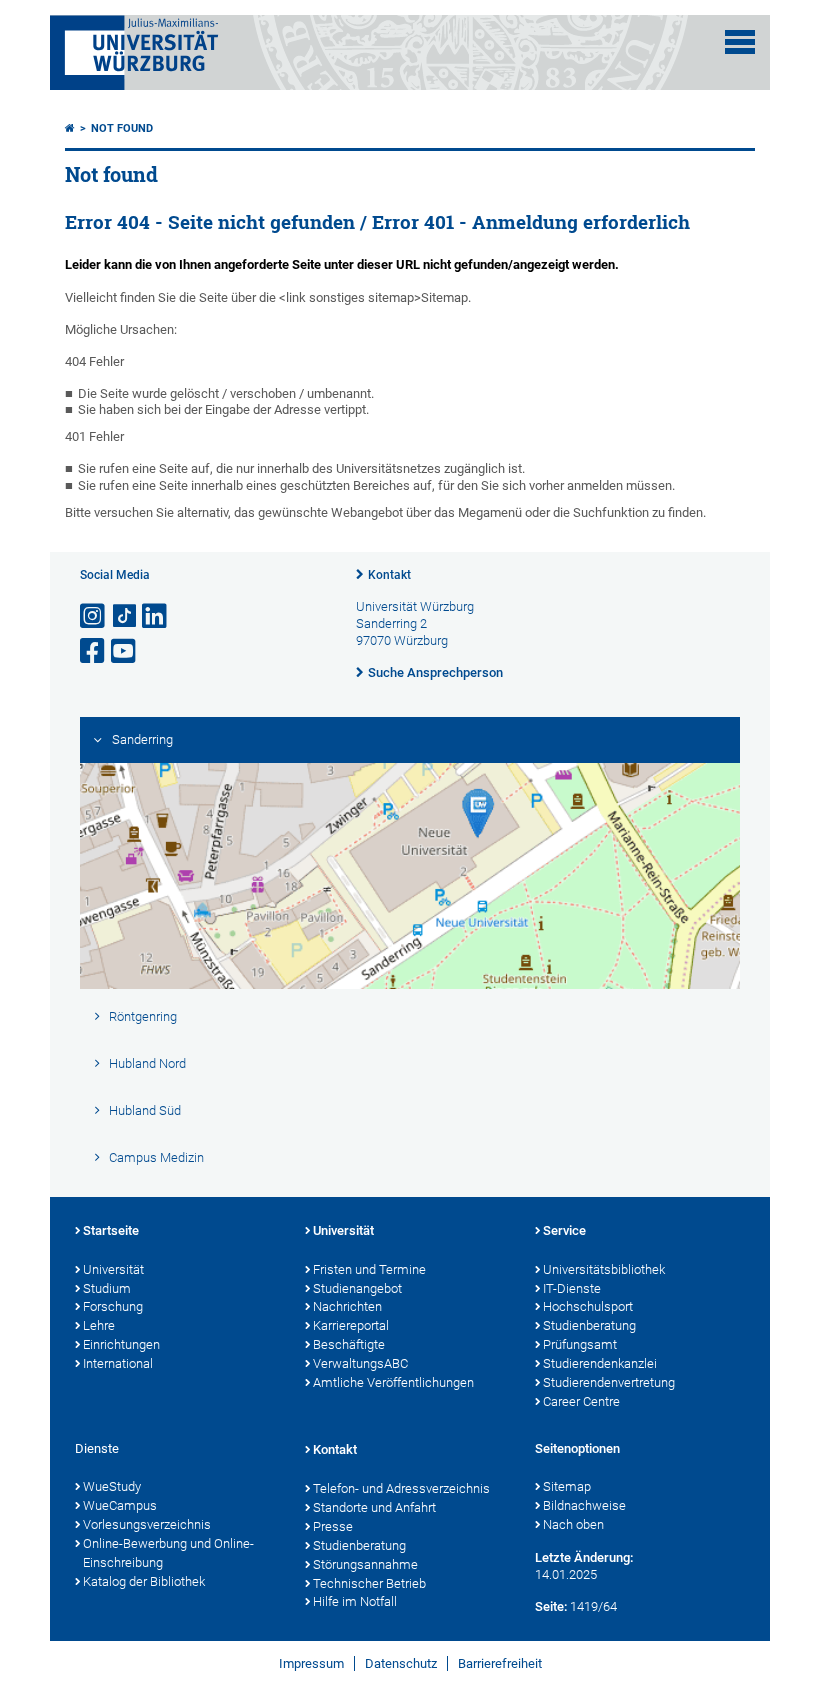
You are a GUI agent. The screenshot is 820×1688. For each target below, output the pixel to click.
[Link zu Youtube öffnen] (125, 651)
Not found (122, 128)
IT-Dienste (572, 1288)
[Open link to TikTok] (125, 616)
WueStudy (112, 1486)
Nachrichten (347, 1306)
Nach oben (573, 1524)
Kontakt (389, 575)
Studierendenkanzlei (600, 1363)
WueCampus (120, 1505)
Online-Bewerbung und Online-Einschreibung (168, 1553)
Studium (107, 1288)
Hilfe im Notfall (355, 1601)
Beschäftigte (349, 1344)
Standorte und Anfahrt (374, 1507)
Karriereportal (351, 1325)
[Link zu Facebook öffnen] (94, 651)
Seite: (551, 1606)
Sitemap (567, 1486)
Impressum (311, 1663)
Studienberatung (589, 1325)
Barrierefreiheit (500, 1663)
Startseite (111, 1230)
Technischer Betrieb (369, 1583)
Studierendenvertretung (609, 1382)
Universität (113, 1269)
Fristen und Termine (369, 1269)
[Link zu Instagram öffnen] (94, 616)
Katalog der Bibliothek (144, 1581)
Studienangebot (357, 1288)
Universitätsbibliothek (604, 1269)
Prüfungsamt (580, 1344)
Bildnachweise (584, 1505)
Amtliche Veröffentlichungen (393, 1382)
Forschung (113, 1306)
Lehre (99, 1325)
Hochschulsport (588, 1306)
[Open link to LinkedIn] (156, 616)
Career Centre (581, 1401)
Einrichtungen (121, 1344)
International (118, 1363)
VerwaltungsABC (360, 1363)
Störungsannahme (365, 1564)
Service (564, 1230)
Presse (333, 1526)
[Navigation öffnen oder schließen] (740, 42)
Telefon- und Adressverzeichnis (401, 1488)
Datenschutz (401, 1663)
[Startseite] (70, 128)
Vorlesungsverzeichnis (147, 1524)
